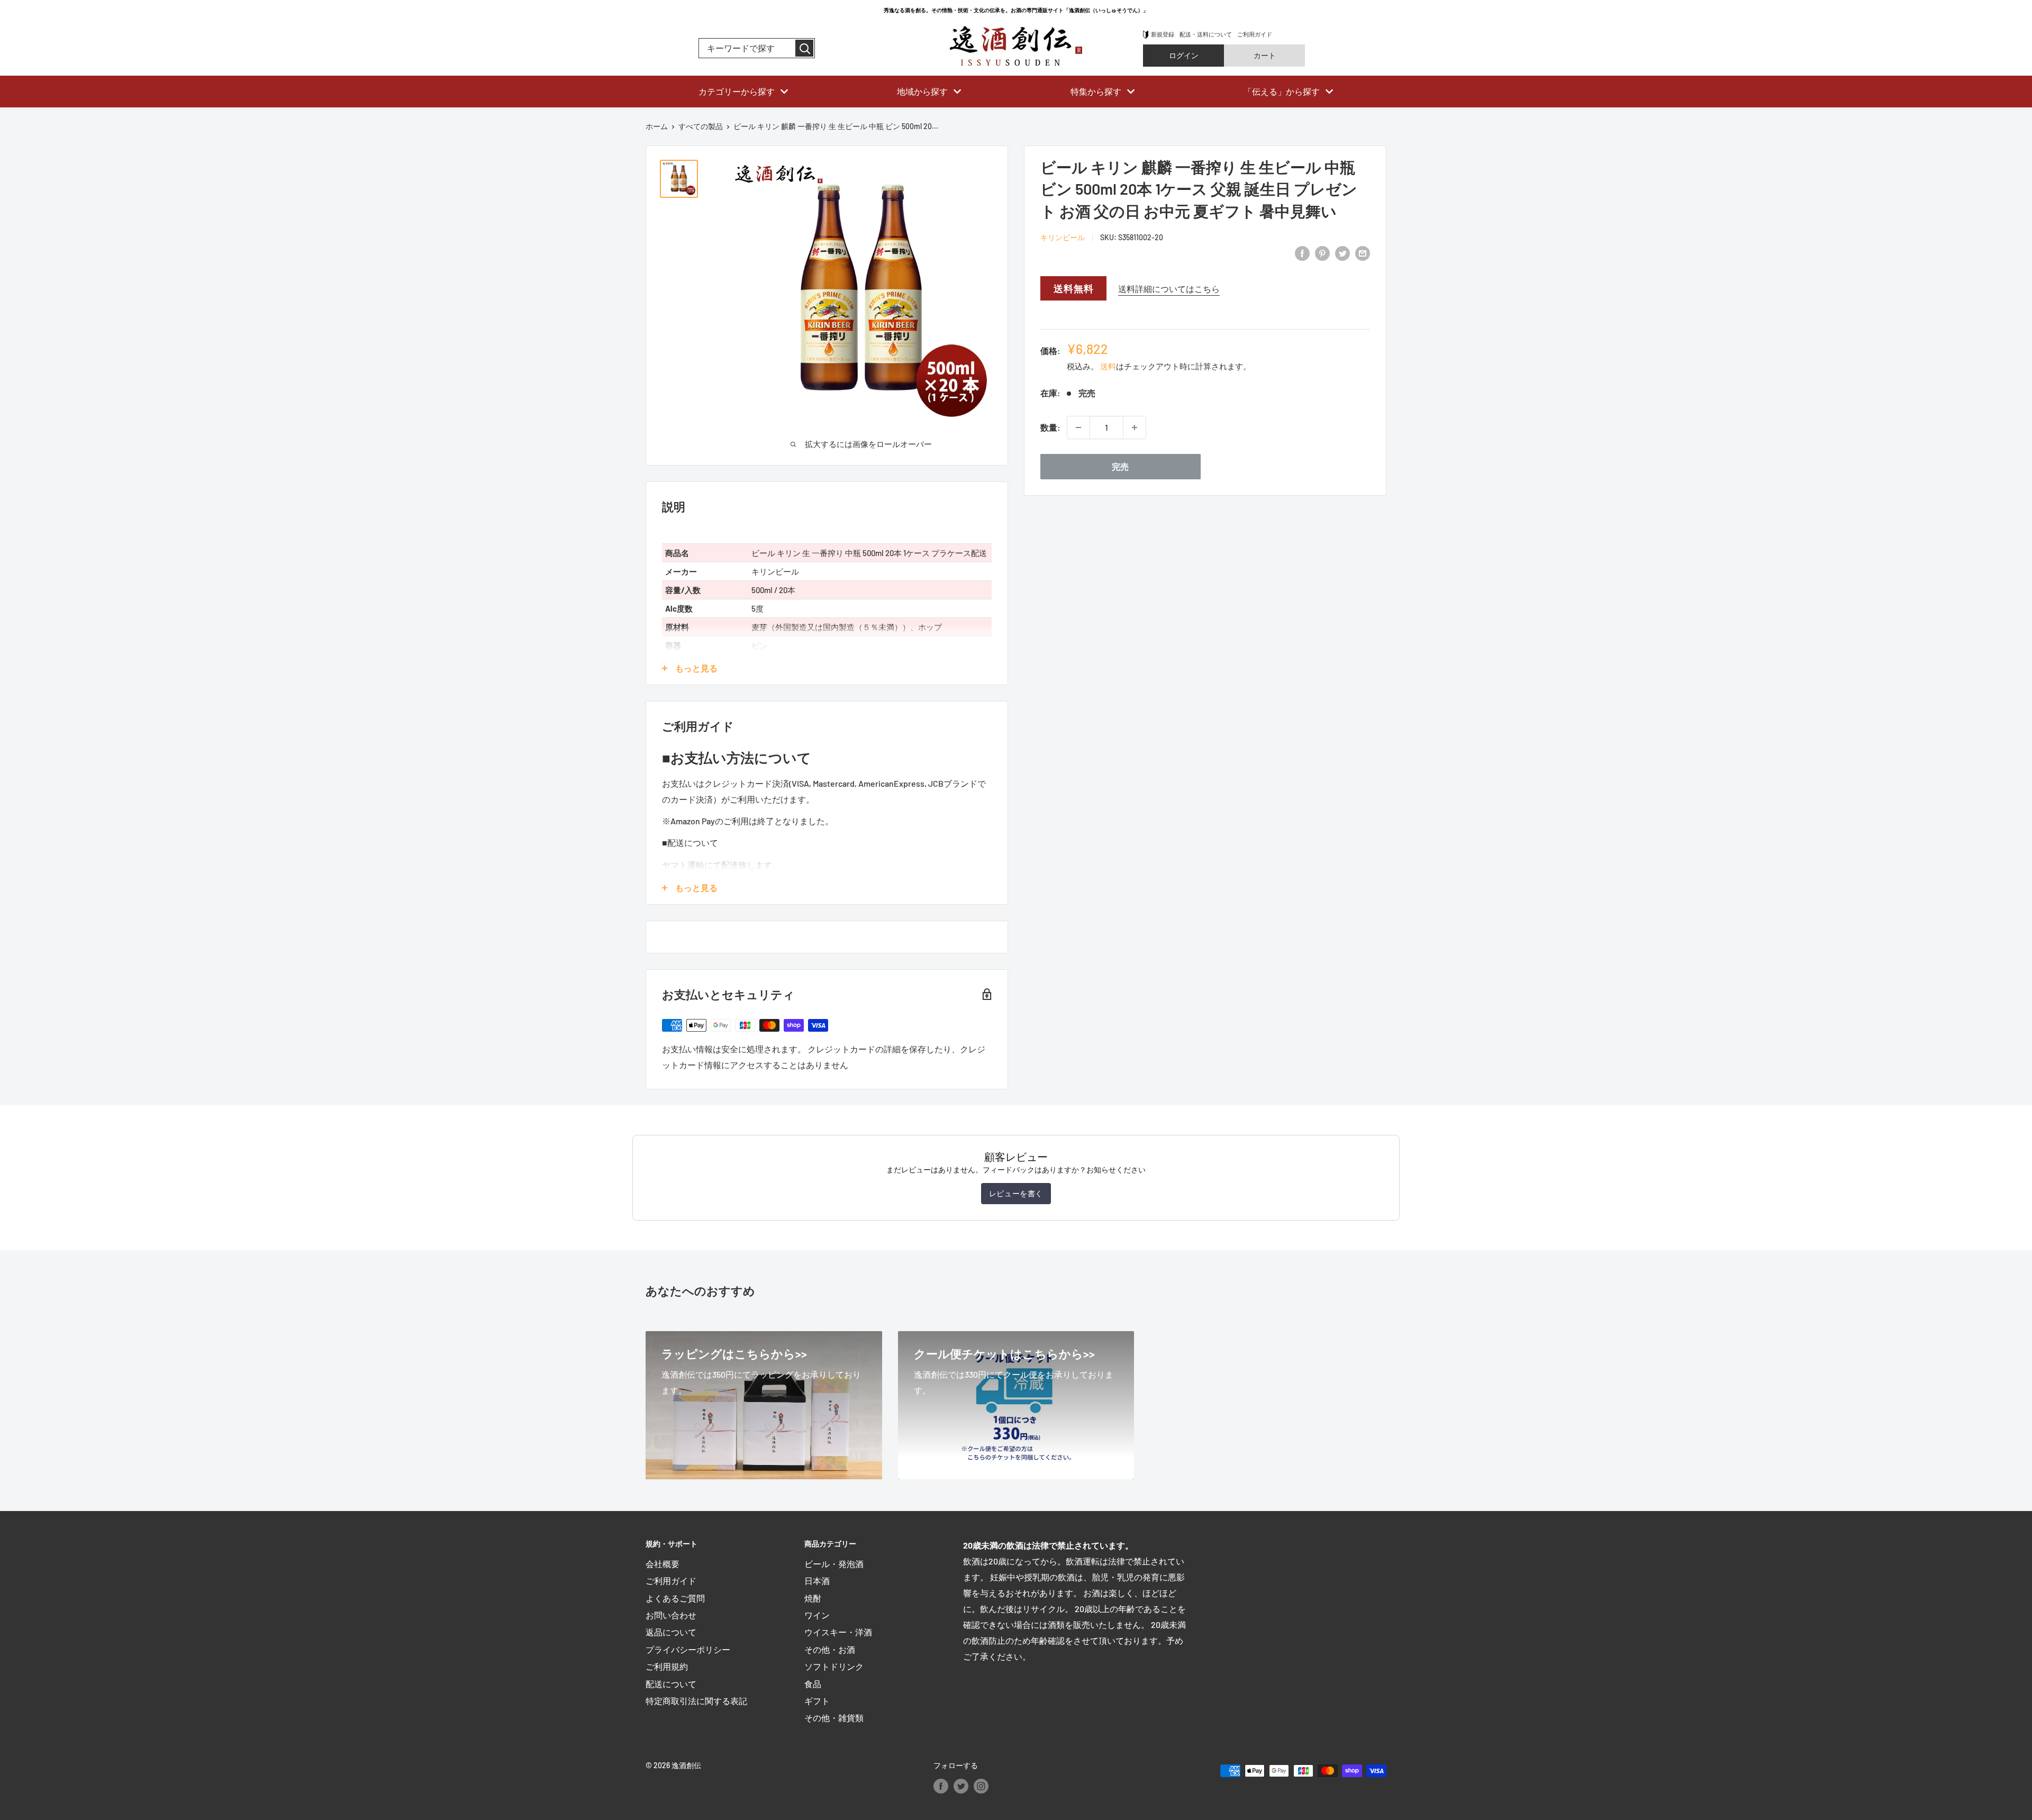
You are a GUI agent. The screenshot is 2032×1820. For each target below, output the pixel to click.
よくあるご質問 (675, 1598)
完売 (1120, 466)
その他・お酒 (830, 1649)
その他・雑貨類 (834, 1718)
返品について (671, 1632)
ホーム (657, 126)
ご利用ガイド (1255, 34)
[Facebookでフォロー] (941, 1786)
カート (1265, 55)
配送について (671, 1684)
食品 (813, 1684)
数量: (1050, 427)
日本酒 (817, 1581)
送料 (1108, 366)
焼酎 (813, 1598)
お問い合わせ (671, 1615)
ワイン (817, 1615)
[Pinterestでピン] (1322, 253)
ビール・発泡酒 (834, 1564)
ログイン (1184, 55)
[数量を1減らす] (1078, 427)
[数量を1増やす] (1135, 427)
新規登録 (1163, 34)
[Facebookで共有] (1302, 253)
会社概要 (663, 1564)
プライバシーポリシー (688, 1649)
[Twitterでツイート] (1342, 253)
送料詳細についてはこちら (1169, 289)
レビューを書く (1016, 1193)
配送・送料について (1206, 34)
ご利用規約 (667, 1666)
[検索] (804, 48)
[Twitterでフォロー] (961, 1786)
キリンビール (1063, 237)
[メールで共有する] (1363, 253)
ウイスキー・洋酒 (838, 1632)
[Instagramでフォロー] (981, 1786)
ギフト (817, 1701)
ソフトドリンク (834, 1666)
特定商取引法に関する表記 (696, 1701)
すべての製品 (701, 126)
